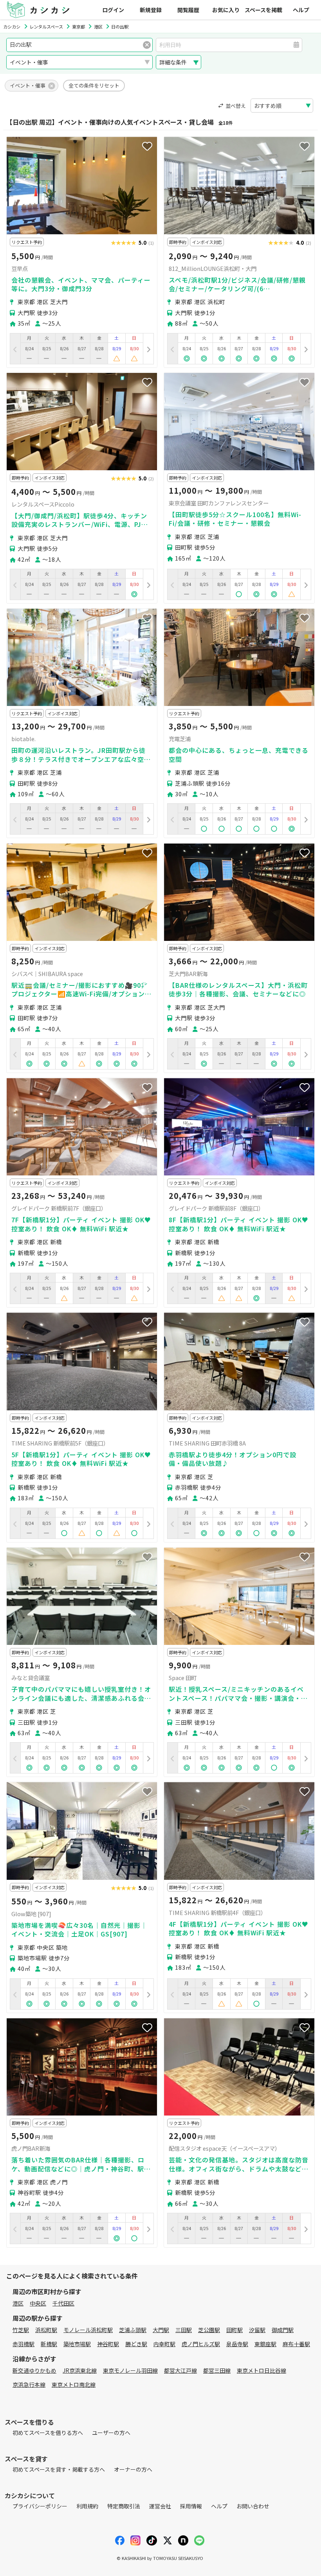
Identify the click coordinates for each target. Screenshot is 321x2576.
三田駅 (184, 2330)
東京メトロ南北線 (74, 2384)
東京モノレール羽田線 (130, 2370)
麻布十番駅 (296, 2344)
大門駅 (161, 2330)
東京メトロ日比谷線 (261, 2370)
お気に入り (226, 10)
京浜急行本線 (29, 2384)
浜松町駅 (46, 2330)
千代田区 (63, 2303)
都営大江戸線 (180, 2370)
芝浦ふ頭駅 (133, 2330)
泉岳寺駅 (237, 2344)
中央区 (38, 2303)
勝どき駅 (136, 2344)
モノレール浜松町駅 (88, 2330)
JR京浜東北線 (80, 2370)
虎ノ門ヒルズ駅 (201, 2344)
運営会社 (160, 2506)
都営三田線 (217, 2370)
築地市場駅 (77, 2344)
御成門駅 (283, 2330)
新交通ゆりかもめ (34, 2370)
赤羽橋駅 (23, 2344)
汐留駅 (257, 2330)
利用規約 (87, 2506)
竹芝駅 (21, 2330)
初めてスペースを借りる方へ (48, 2433)
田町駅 (234, 2330)
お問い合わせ (253, 2506)
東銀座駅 (265, 2344)
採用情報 (191, 2506)
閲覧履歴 (188, 10)
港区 (18, 2303)
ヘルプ (301, 10)
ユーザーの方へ (111, 2433)
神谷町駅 (108, 2344)
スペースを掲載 (263, 10)
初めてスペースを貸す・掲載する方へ (59, 2469)
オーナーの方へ (133, 2469)
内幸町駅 (164, 2344)
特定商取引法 (124, 2506)
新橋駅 (49, 2344)
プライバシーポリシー (40, 2506)
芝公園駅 (209, 2330)
